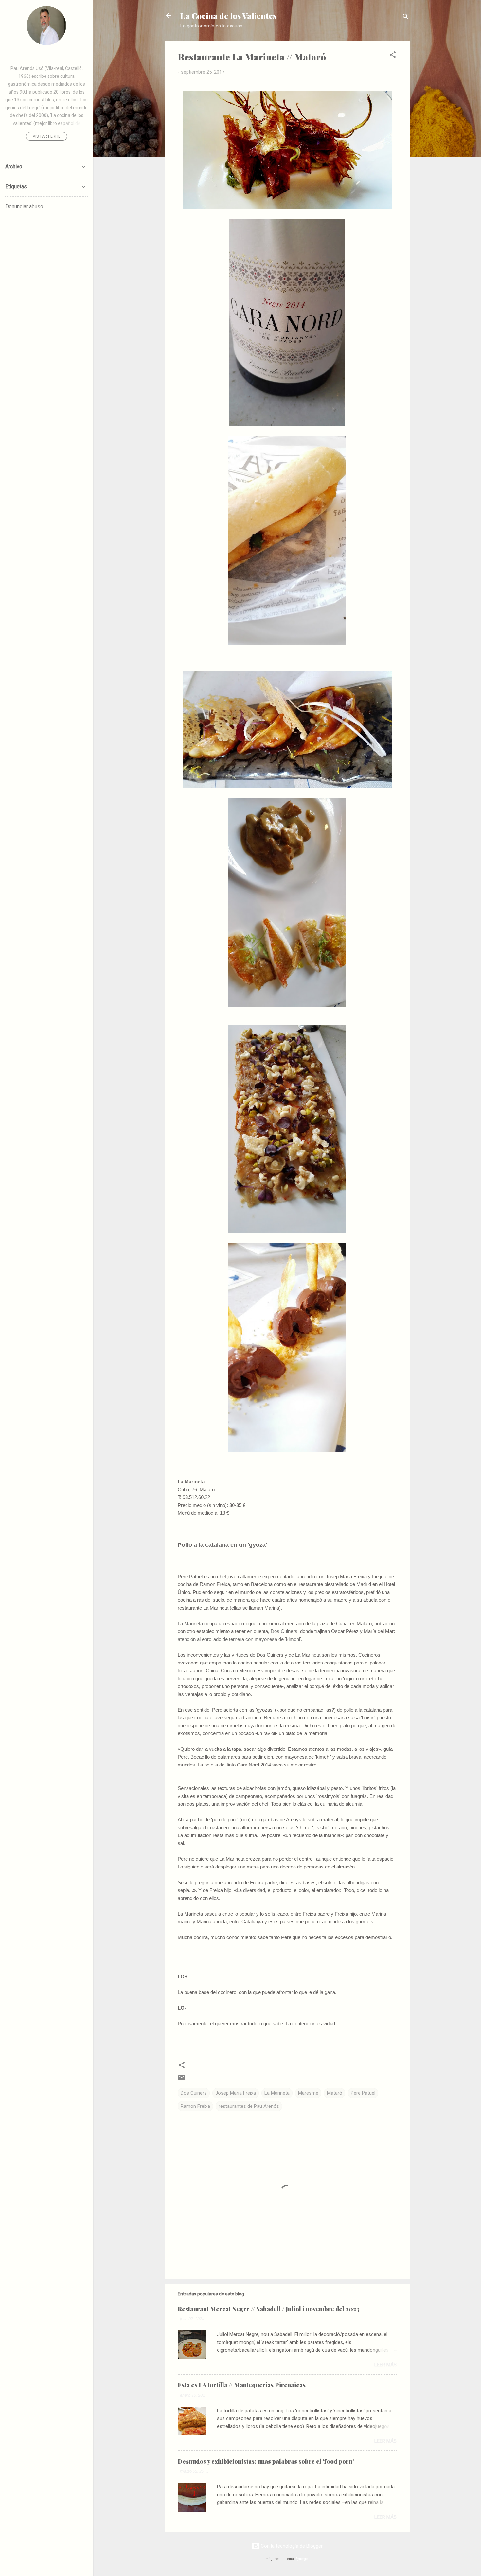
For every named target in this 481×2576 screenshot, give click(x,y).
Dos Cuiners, (285, 1631)
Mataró (335, 2093)
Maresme (308, 2093)
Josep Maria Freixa (236, 2093)
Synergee (303, 2559)
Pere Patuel (363, 2093)
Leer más (385, 2365)
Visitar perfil (46, 136)
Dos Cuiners (194, 2093)
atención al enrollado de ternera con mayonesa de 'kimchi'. (240, 1639)
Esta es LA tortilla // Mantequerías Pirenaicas (242, 2385)
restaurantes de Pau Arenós (249, 2106)
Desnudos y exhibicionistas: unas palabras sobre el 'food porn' (266, 2461)
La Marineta (190, 1623)
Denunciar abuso (24, 206)
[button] (393, 56)
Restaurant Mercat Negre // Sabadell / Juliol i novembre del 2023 (269, 2309)
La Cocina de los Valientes (228, 16)
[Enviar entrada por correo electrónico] (182, 2080)
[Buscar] (406, 18)
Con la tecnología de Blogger (291, 2546)
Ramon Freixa (195, 2106)
